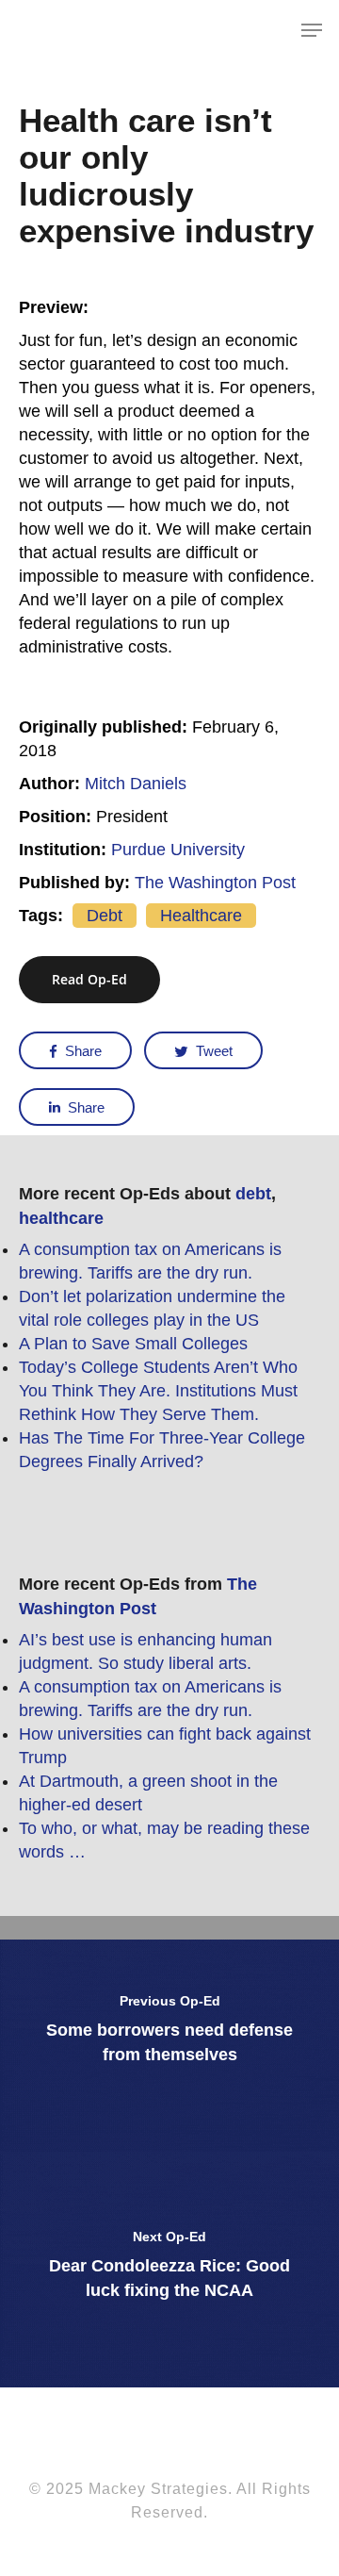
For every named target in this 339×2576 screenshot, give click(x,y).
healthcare (201, 916)
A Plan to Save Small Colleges (133, 1344)
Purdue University (178, 850)
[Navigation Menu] (312, 30)
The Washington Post (215, 883)
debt (105, 916)
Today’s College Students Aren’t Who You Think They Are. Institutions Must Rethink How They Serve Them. (158, 1391)
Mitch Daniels (136, 784)
